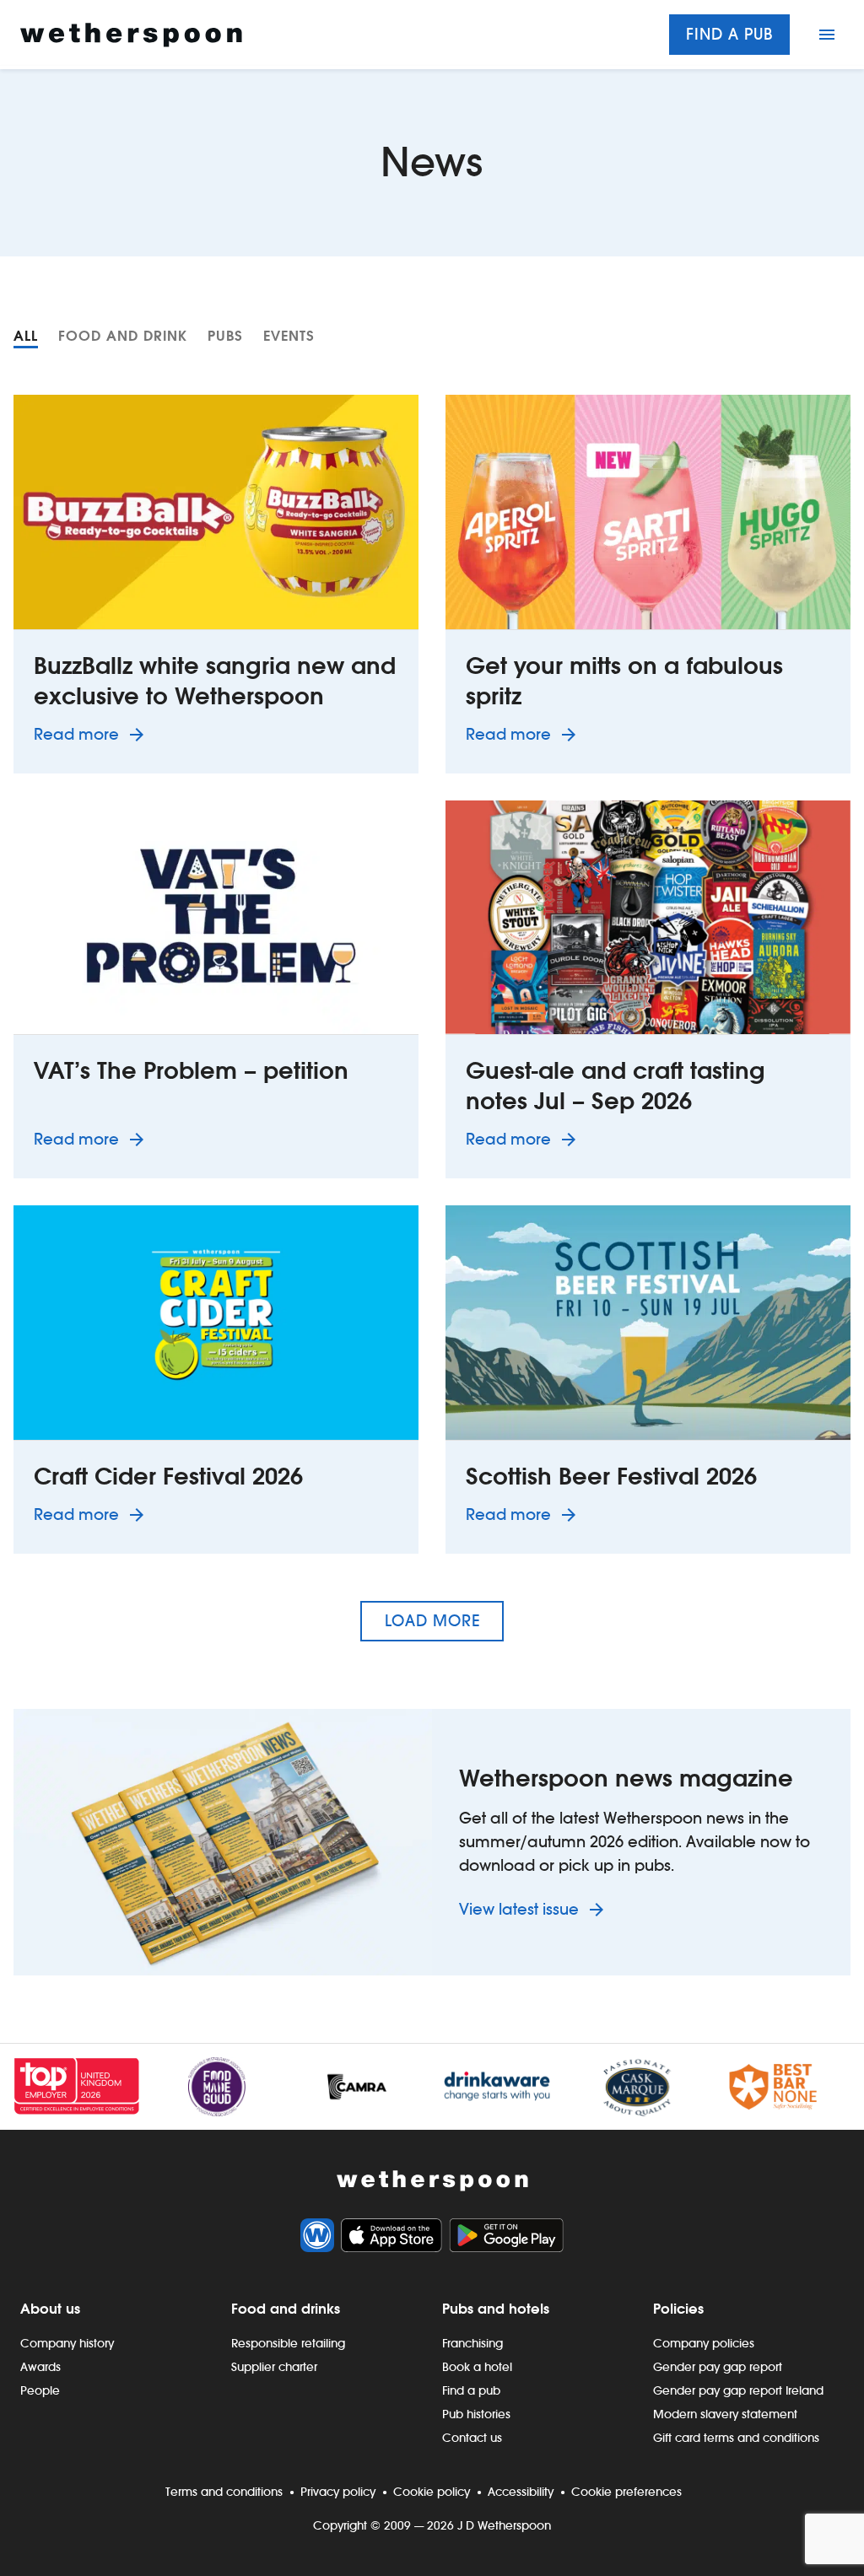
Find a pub (729, 34)
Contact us (472, 2438)
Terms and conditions (224, 2492)
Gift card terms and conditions (736, 2438)
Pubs (225, 336)
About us (50, 2309)
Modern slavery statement (725, 2414)
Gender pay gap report (718, 2367)
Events (289, 336)
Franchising (472, 2343)
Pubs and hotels (496, 2309)
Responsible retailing (288, 2343)
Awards (40, 2367)
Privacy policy (338, 2492)
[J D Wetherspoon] (131, 35)
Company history (67, 2343)
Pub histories (476, 2414)
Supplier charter (274, 2367)
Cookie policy (432, 2492)
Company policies (704, 2343)
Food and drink (123, 336)
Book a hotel (477, 2367)
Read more (92, 734)
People (40, 2390)
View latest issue (521, 1909)
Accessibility (521, 2492)
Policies (678, 2309)
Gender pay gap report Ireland (738, 2390)
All (26, 336)
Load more (432, 1621)
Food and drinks (286, 2309)
